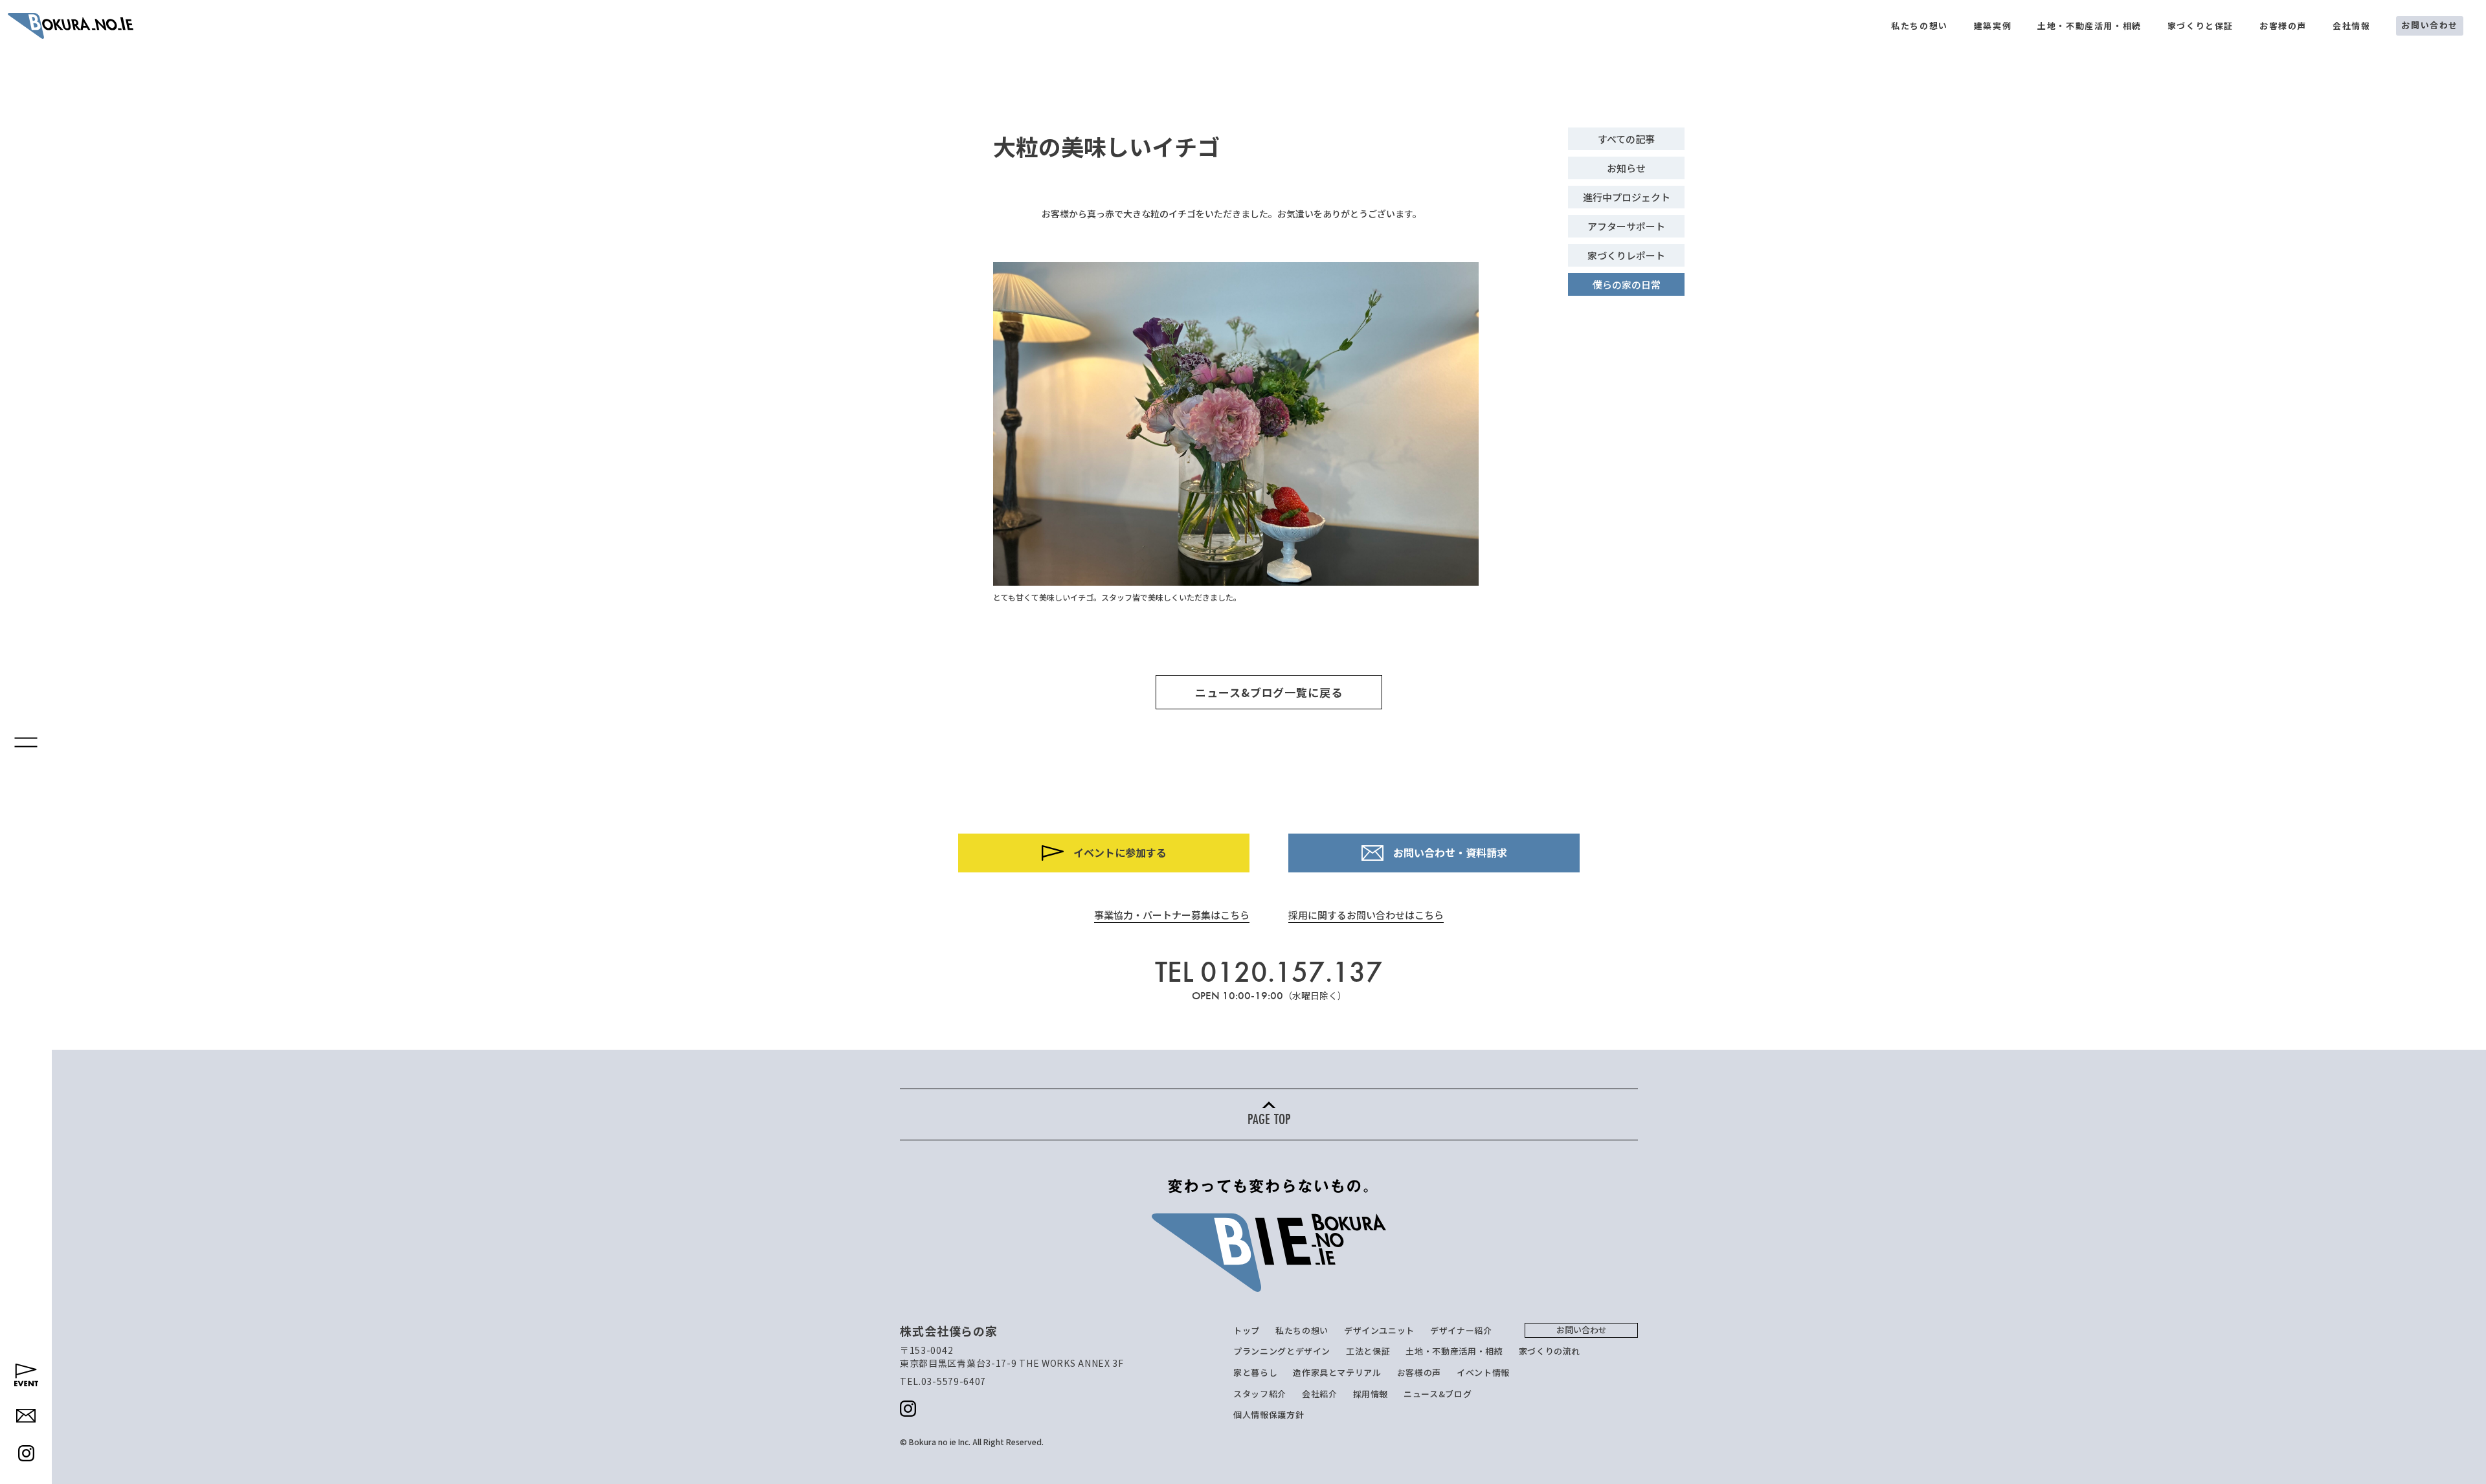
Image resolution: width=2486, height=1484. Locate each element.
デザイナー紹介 (1461, 1330)
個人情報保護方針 (1269, 1414)
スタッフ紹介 (1260, 1394)
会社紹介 (1320, 1394)
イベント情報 (1483, 1372)
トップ (1247, 1330)
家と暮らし (1255, 1372)
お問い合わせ (2430, 25)
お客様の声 (2283, 26)
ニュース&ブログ (1438, 1394)
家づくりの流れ (1550, 1351)
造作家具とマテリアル (1337, 1372)
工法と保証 (1368, 1351)
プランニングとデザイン (1282, 1351)
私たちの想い (1920, 26)
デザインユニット (1379, 1330)
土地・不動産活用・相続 (2089, 26)
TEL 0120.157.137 (1269, 972)
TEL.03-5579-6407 (943, 1381)
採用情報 (1371, 1394)
